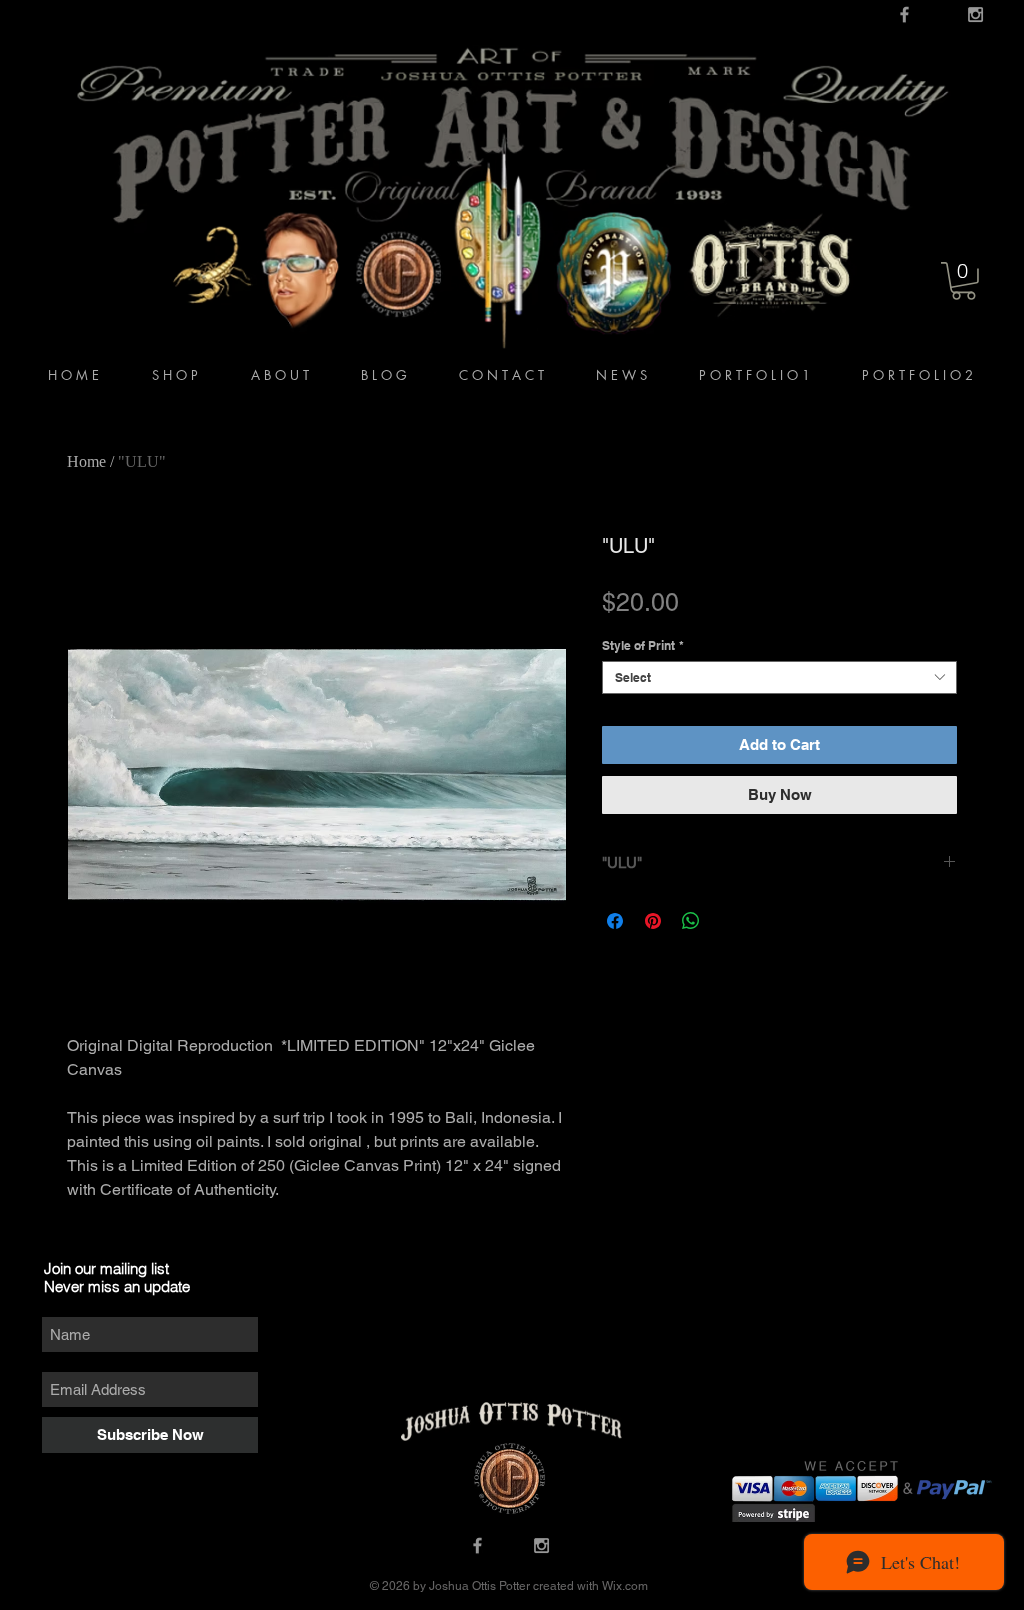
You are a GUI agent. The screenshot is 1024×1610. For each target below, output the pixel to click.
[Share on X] (729, 921)
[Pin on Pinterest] (653, 921)
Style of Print (643, 645)
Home (86, 461)
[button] (963, 281)
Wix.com (623, 1586)
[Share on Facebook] (615, 921)
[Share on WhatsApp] (691, 921)
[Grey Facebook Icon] (904, 14)
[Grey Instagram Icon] (975, 14)
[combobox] (779, 677)
